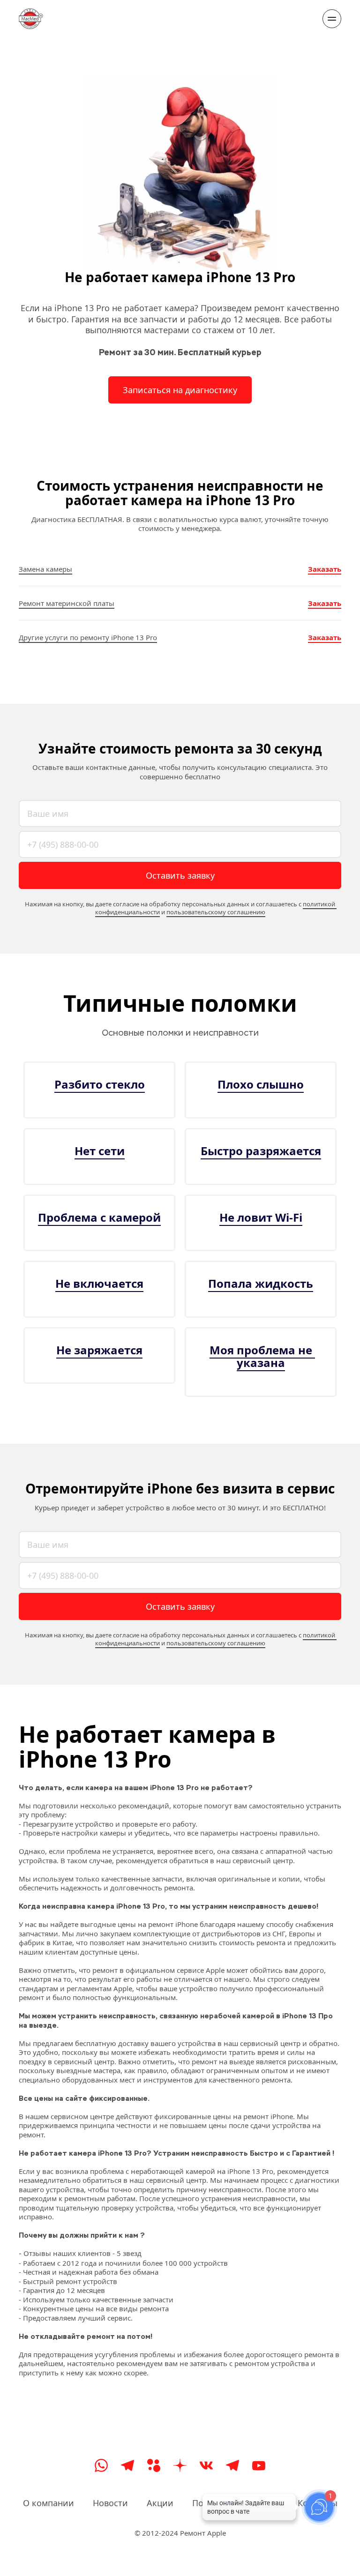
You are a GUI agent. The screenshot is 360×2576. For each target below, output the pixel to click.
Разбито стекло (100, 1084)
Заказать (325, 569)
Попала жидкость (261, 1283)
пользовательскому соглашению (216, 912)
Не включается (99, 1283)
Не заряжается (99, 1350)
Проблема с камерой (99, 1217)
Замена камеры (45, 569)
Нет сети (100, 1151)
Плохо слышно (261, 1084)
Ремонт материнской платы (67, 603)
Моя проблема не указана (262, 1356)
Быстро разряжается (261, 1151)
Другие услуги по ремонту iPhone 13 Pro (88, 637)
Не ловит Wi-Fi (261, 1217)
